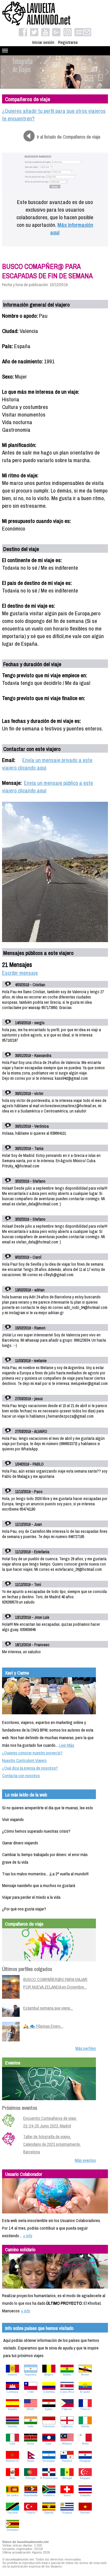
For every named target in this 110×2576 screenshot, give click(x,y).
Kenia (31, 2444)
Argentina (31, 2375)
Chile (31, 2392)
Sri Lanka (12, 2495)
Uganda (49, 2513)
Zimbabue (12, 2530)
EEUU (31, 2409)
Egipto (49, 2409)
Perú (12, 2478)
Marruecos (12, 2461)
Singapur (85, 2478)
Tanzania (12, 2513)
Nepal (31, 2461)
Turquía (31, 2513)
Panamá (67, 2461)
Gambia (12, 2426)
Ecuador (85, 2392)
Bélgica (49, 2375)
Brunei (85, 2375)
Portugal (31, 2478)
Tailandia (85, 2495)
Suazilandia (31, 2495)
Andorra (12, 2375)
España (12, 2409)
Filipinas (67, 2409)
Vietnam (85, 2513)
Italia (12, 2444)
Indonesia (49, 2426)
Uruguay (67, 2513)
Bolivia (67, 2375)
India (31, 2426)
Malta (85, 2444)
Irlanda (85, 2426)
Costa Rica (67, 2392)
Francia (85, 2409)
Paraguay (85, 2461)
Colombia (49, 2392)
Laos (49, 2444)
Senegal (67, 2478)
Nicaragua (49, 2461)
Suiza (67, 2495)
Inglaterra (67, 2426)
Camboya (12, 2392)
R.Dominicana (49, 2478)
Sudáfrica (49, 2495)
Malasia (67, 2444)
